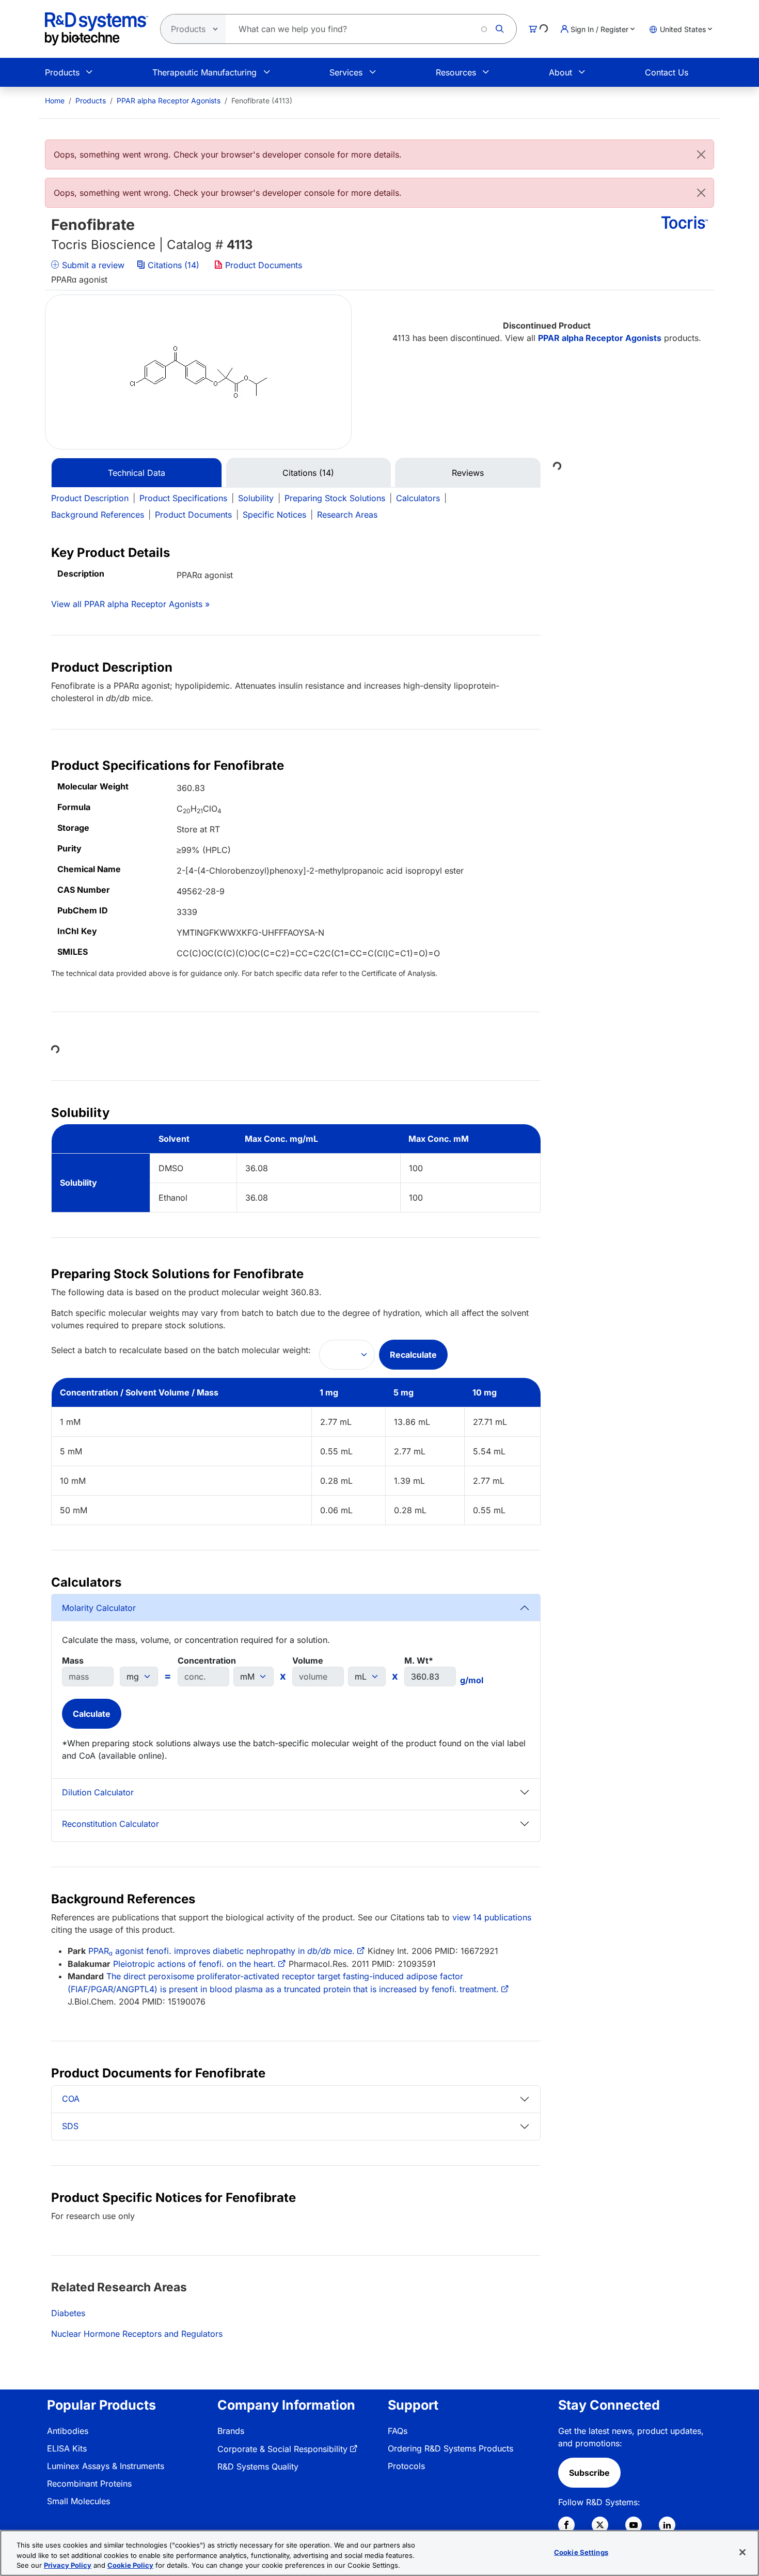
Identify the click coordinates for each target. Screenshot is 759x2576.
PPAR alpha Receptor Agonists (169, 100)
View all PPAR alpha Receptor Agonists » (130, 604)
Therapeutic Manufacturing (204, 72)
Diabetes (68, 2313)
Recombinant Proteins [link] (89, 2484)
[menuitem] (55, 100)
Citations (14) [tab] (308, 473)
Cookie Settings (581, 2552)
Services (346, 72)
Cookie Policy (130, 2565)
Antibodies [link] (68, 2431)
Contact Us (667, 72)
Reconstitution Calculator (110, 1824)
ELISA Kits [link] (67, 2448)
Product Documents (262, 265)
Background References (98, 515)
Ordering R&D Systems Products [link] (450, 2448)
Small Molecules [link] (78, 2501)
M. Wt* (419, 1661)
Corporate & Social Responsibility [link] (282, 2449)
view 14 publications (492, 1917)
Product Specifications (183, 498)
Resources (456, 72)
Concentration (207, 1661)
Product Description (90, 498)
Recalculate (413, 1355)
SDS (70, 2126)
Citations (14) (173, 265)
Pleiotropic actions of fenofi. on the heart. (194, 1964)
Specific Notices (274, 515)
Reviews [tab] (468, 473)
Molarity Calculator (99, 1608)
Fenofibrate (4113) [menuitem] (262, 100)
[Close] (701, 154)
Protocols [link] (406, 2466)
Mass (73, 1661)
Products (62, 72)
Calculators (418, 498)
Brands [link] (231, 2431)
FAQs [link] (398, 2431)
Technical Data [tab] (137, 473)
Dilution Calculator (98, 1792)
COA (71, 2099)
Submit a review (92, 265)
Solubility (256, 498)
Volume (308, 1661)
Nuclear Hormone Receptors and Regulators (137, 2334)
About (560, 72)
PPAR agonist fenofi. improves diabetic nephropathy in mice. (222, 1951)
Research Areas (347, 515)
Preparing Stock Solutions (335, 498)
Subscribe (589, 2473)
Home (55, 100)
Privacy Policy (68, 2565)
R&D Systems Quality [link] (258, 2466)
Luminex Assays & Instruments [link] (106, 2466)
